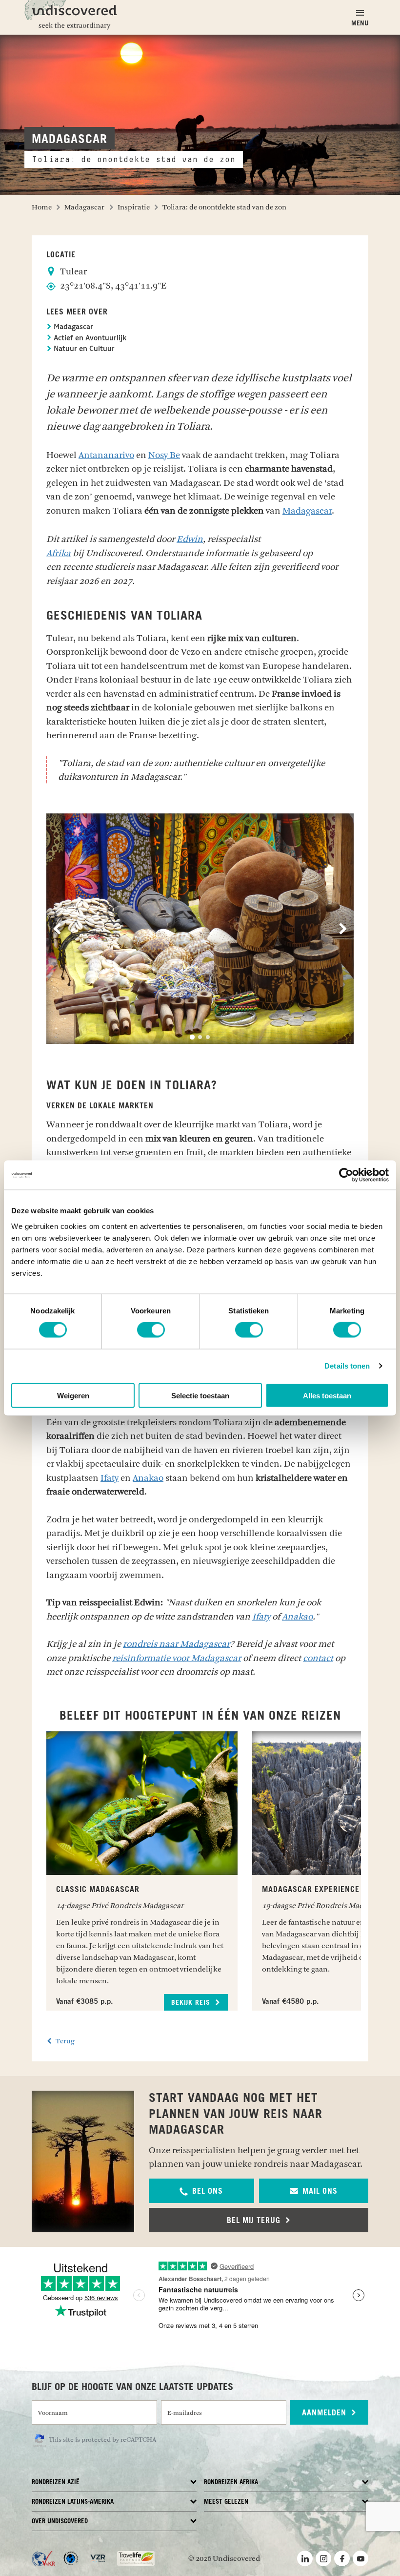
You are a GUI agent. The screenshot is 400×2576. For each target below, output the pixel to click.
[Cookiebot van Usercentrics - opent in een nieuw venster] (346, 1175)
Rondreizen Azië (56, 2483)
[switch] (151, 1330)
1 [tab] (192, 1037)
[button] (201, 2191)
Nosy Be (164, 455)
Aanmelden (325, 2413)
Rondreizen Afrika (231, 2483)
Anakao (148, 1478)
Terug (64, 2041)
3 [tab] (208, 1037)
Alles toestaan (327, 1395)
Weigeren (73, 1395)
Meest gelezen (226, 2502)
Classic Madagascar (98, 1890)
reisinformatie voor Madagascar (177, 1658)
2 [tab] (200, 1037)
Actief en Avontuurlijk (89, 339)
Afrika (59, 553)
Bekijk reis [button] (192, 2003)
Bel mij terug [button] (255, 2221)
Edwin (190, 539)
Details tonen (347, 1366)
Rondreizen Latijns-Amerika (73, 2502)
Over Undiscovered (60, 2522)
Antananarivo (106, 455)
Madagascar (72, 327)
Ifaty (110, 1478)
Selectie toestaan (200, 1395)
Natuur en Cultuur (83, 349)
